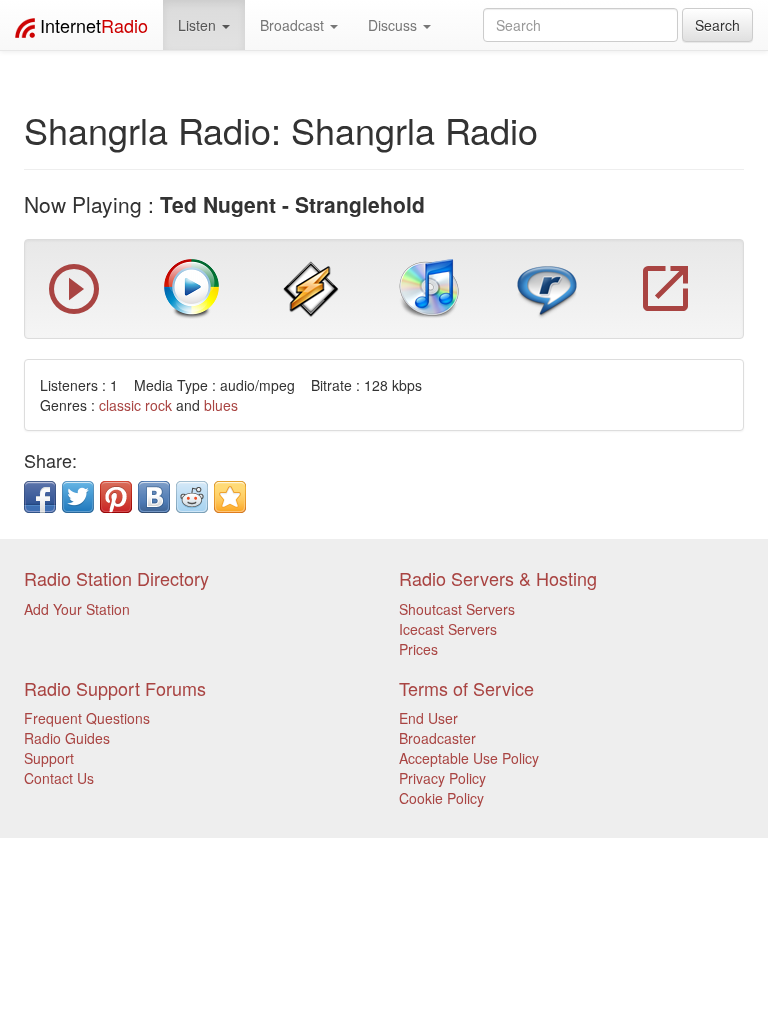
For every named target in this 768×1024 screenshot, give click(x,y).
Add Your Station (77, 609)
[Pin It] (116, 497)
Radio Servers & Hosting (498, 578)
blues (221, 405)
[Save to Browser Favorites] (230, 497)
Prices (418, 649)
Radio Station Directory (116, 578)
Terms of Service (466, 688)
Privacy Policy (442, 778)
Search (717, 25)
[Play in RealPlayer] (547, 287)
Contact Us (59, 778)
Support (49, 758)
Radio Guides (67, 738)
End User (428, 718)
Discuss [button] (394, 25)
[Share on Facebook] (40, 497)
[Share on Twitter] (78, 497)
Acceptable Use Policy (469, 758)
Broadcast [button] (294, 25)
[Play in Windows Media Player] (192, 287)
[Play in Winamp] (311, 287)
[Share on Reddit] (192, 497)
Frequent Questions (87, 718)
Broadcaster (437, 738)
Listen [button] (199, 25)
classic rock (135, 405)
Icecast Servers (448, 629)
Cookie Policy (441, 798)
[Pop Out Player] (74, 309)
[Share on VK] (154, 497)
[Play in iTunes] (429, 287)
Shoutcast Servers (457, 609)
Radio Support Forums (115, 688)
